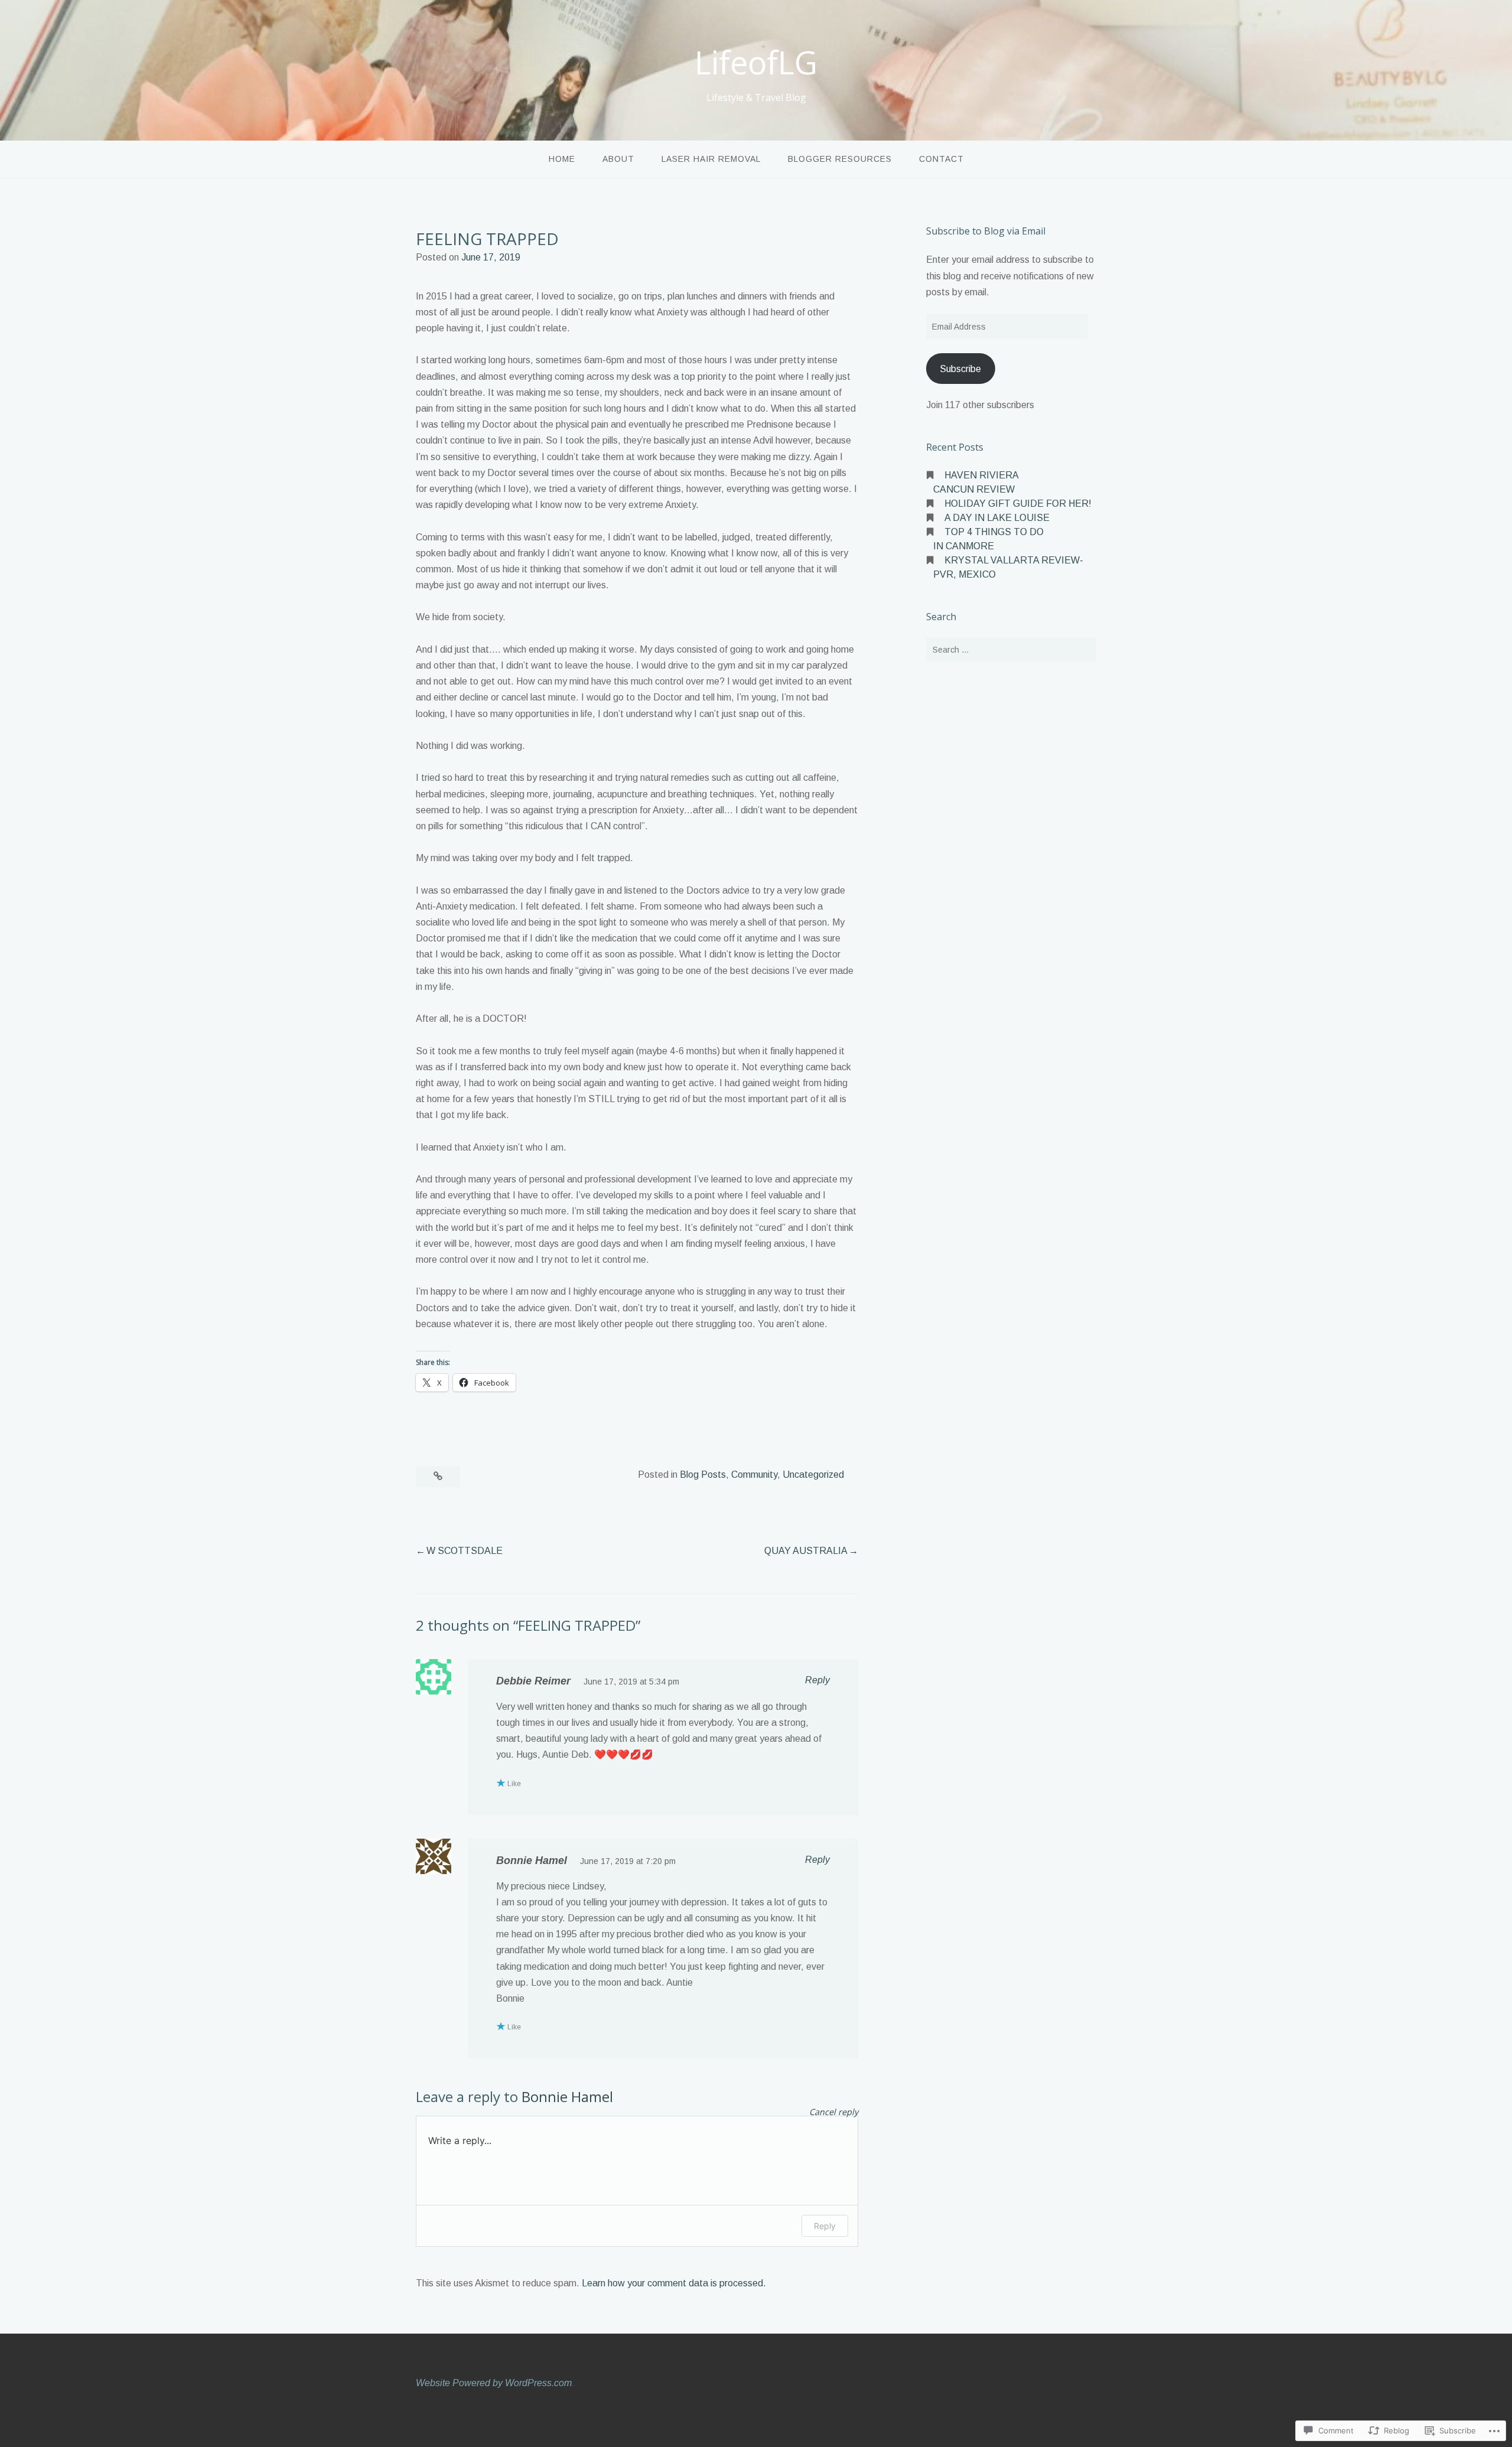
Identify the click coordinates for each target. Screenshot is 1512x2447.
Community (754, 1475)
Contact (941, 159)
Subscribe (960, 369)
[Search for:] (1011, 650)
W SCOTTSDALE (465, 1551)
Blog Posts (703, 1475)
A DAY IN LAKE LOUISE (997, 518)
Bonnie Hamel (532, 1860)
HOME (562, 159)
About (618, 159)
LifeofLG (756, 62)
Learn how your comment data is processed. (674, 2283)
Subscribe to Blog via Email (986, 231)
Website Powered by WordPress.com (494, 2383)
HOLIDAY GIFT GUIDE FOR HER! (1018, 504)
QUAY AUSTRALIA (806, 1551)
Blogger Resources (840, 159)
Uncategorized (813, 1475)
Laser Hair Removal (711, 159)
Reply (817, 1680)
